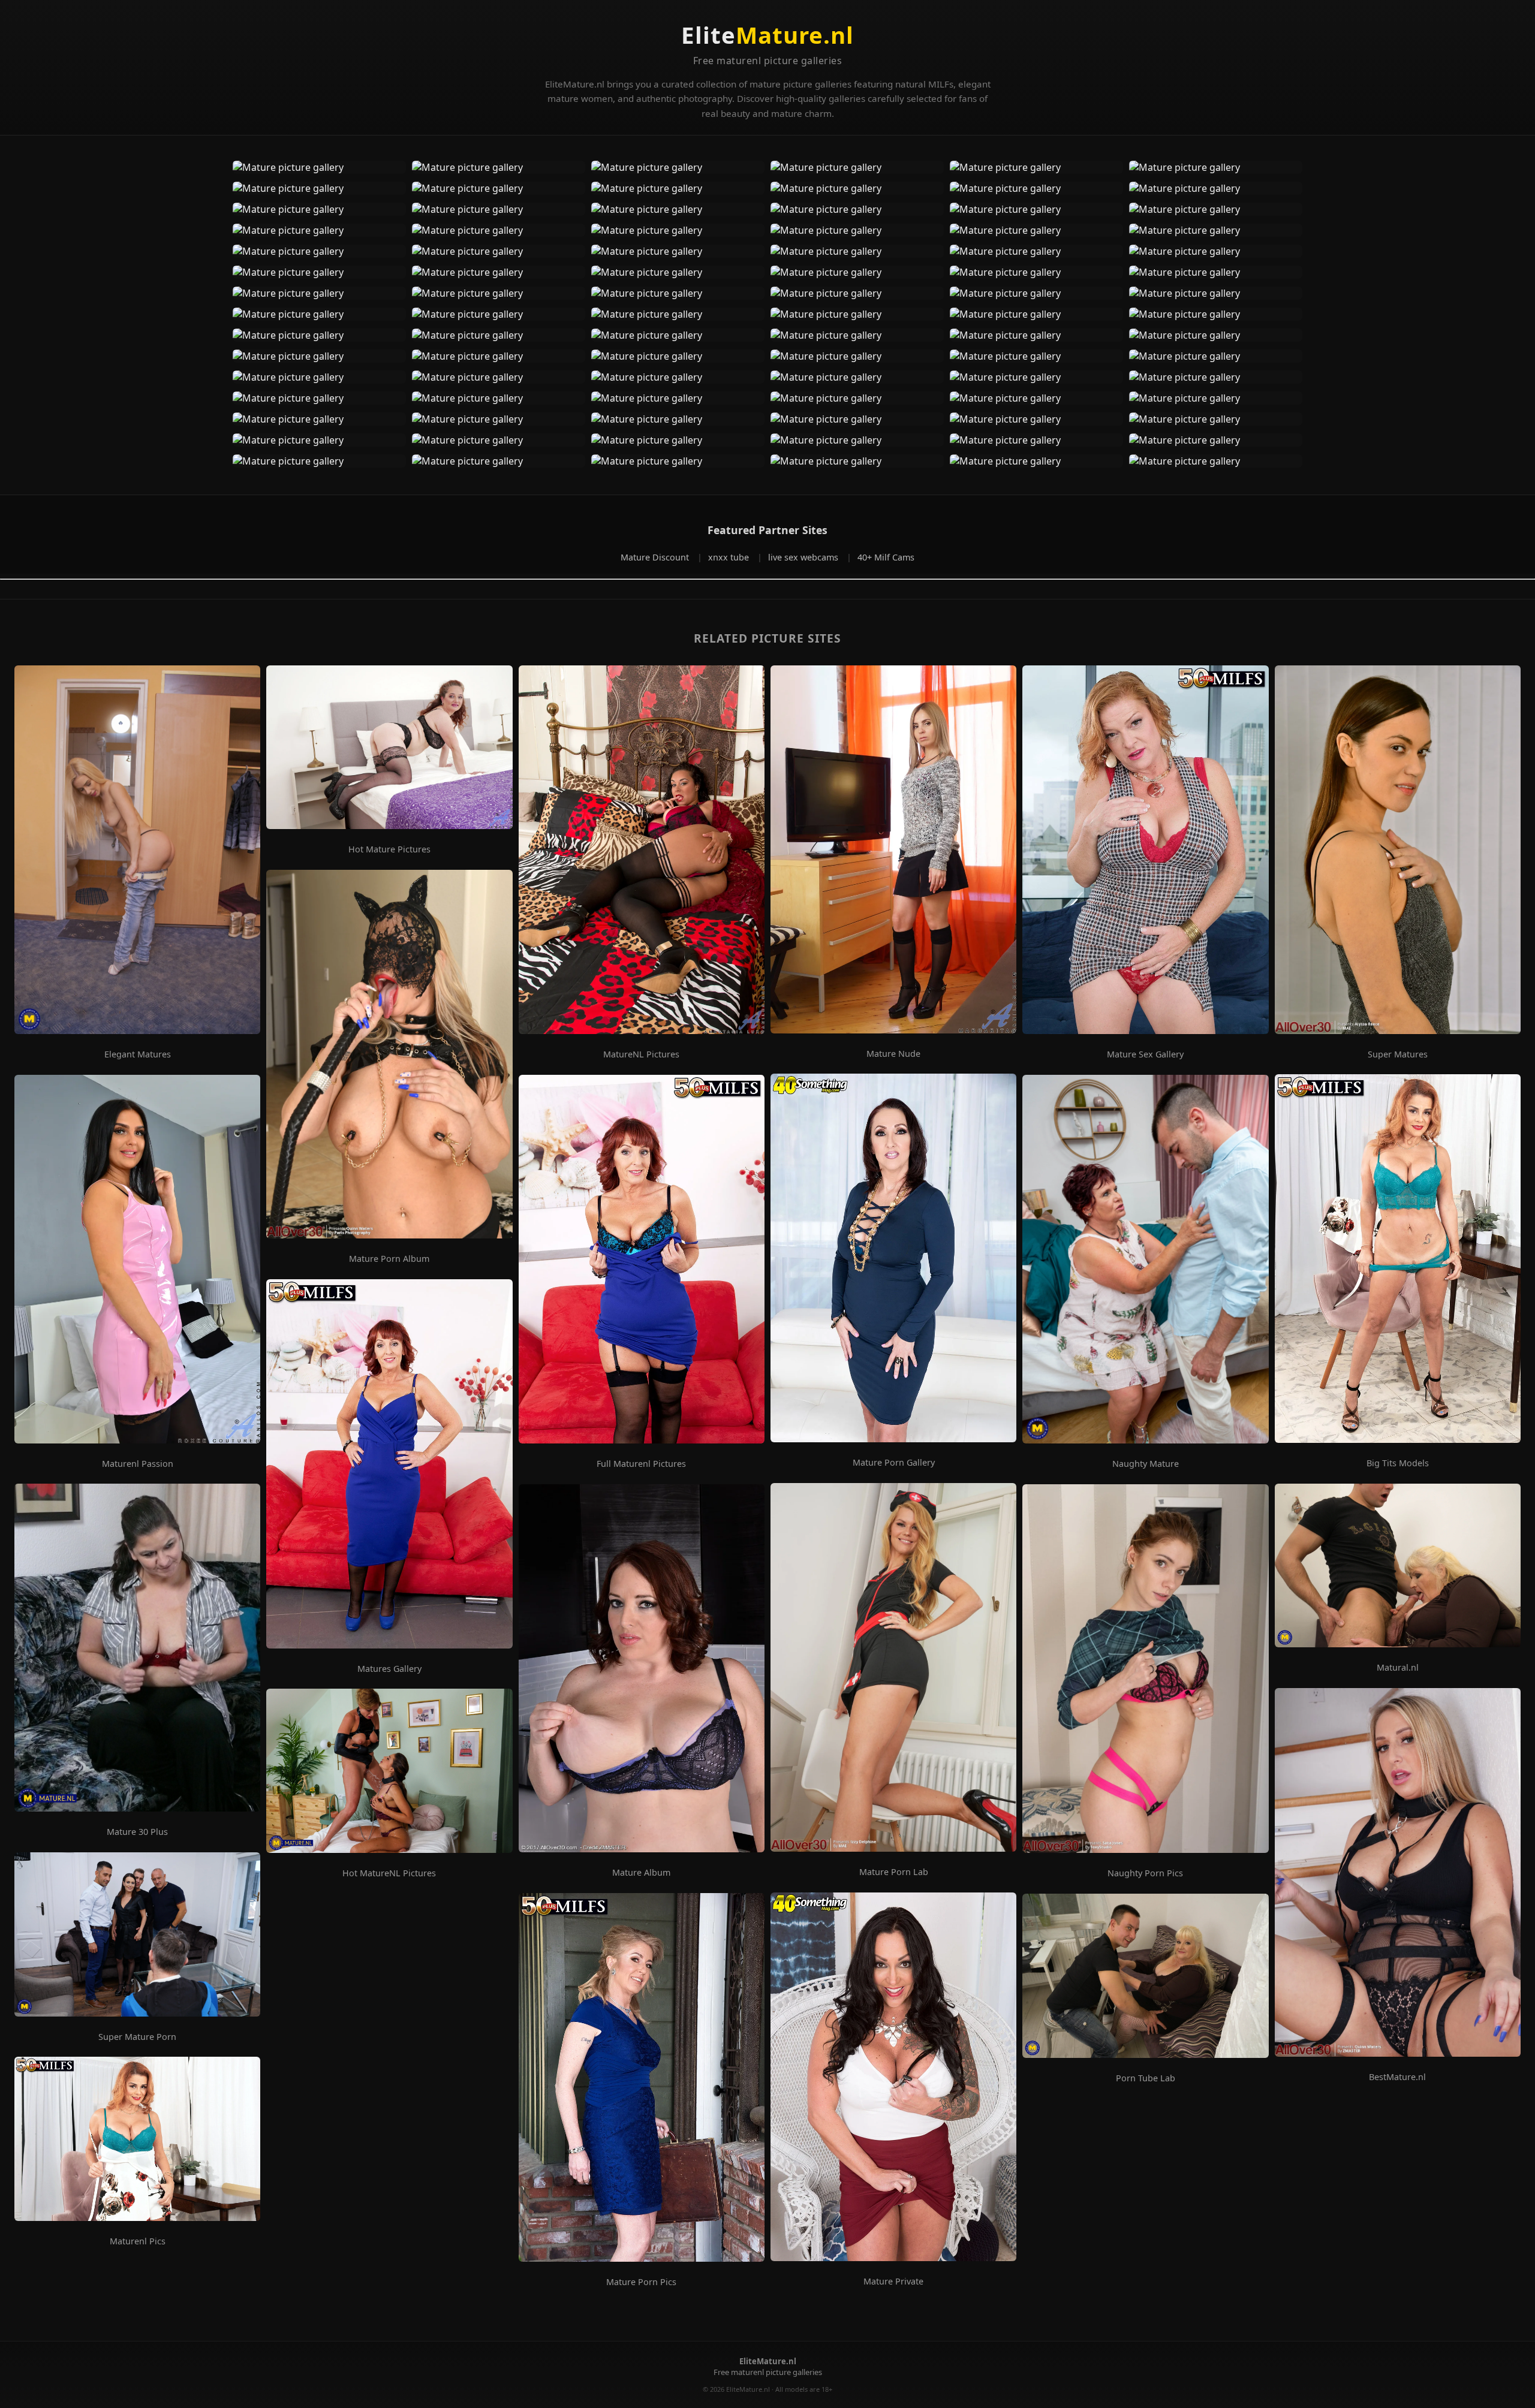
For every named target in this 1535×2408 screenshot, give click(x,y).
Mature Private (893, 2282)
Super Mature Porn (137, 2037)
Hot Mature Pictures (389, 849)
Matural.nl (1398, 1668)
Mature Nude (893, 1054)
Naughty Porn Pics (1145, 1873)
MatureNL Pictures (641, 1054)
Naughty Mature (1146, 1464)
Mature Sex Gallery (1145, 1054)
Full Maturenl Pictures (641, 1464)
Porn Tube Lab (1146, 2078)
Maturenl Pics (138, 2241)
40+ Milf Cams (886, 557)
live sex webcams (804, 557)
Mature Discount (656, 557)
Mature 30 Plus (137, 1832)
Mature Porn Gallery (894, 1463)
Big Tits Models (1398, 1463)
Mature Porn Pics (641, 2282)
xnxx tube (730, 557)
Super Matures (1398, 1054)
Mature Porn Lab (894, 1872)
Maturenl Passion (138, 1464)
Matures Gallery (389, 1669)
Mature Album (641, 1873)
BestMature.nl (1397, 2077)
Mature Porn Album (389, 1259)
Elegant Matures (138, 1054)
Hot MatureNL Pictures (389, 1873)
